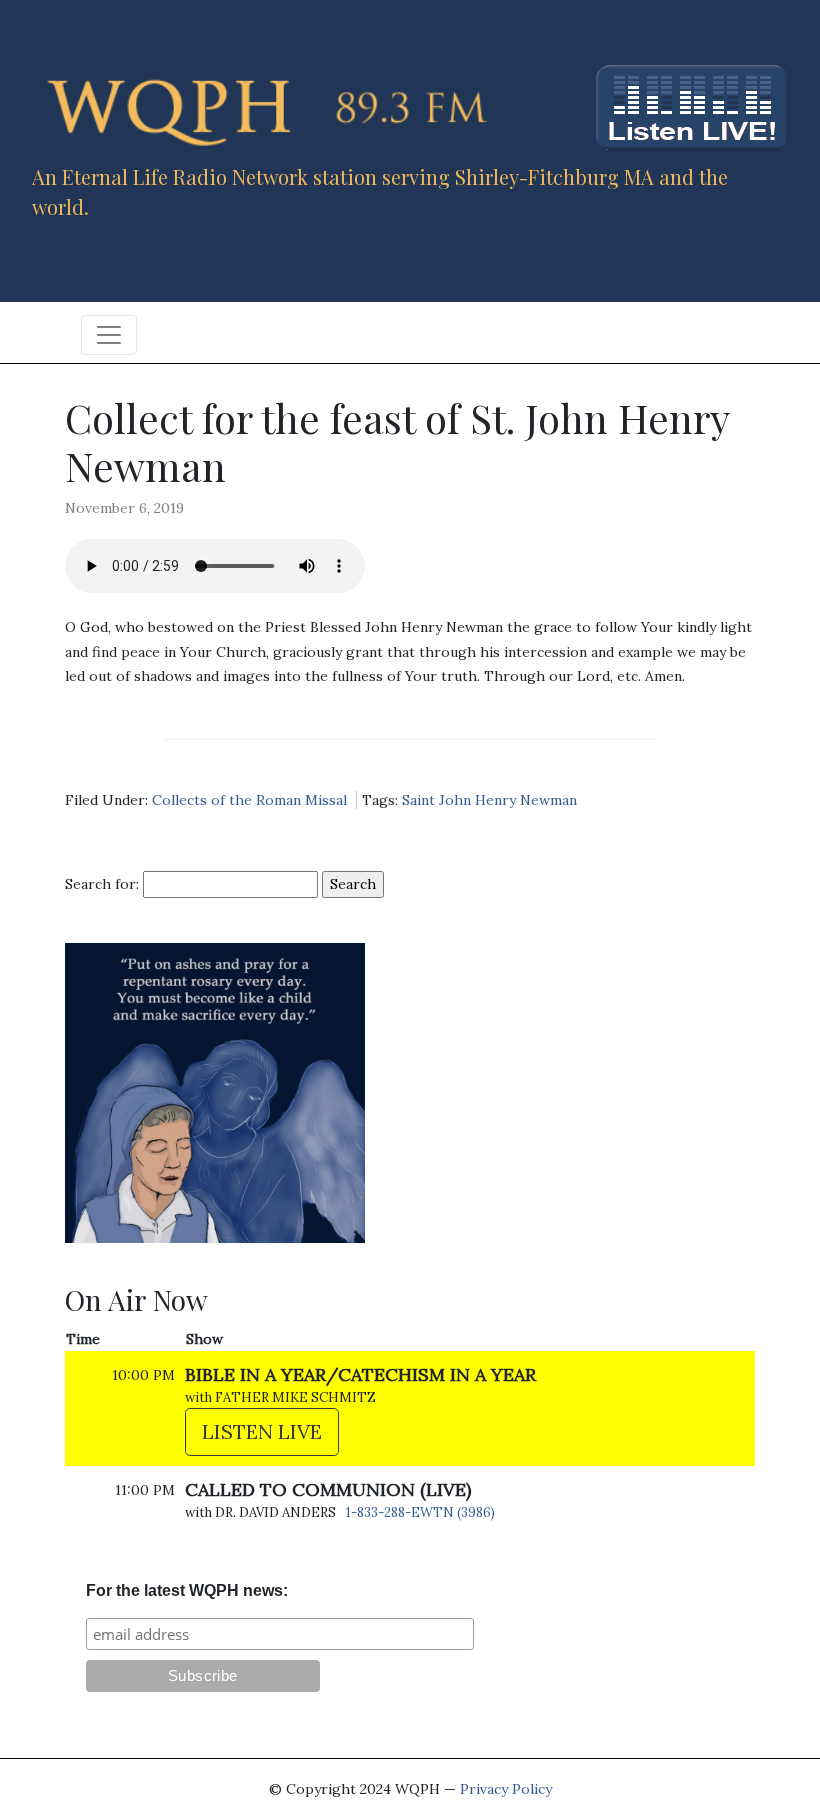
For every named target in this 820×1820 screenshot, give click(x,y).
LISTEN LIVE (262, 1431)
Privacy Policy (506, 1789)
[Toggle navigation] (109, 335)
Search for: (102, 884)
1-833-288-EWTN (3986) (420, 1512)
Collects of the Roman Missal (249, 800)
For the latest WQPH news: (187, 1590)
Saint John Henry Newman (489, 800)
